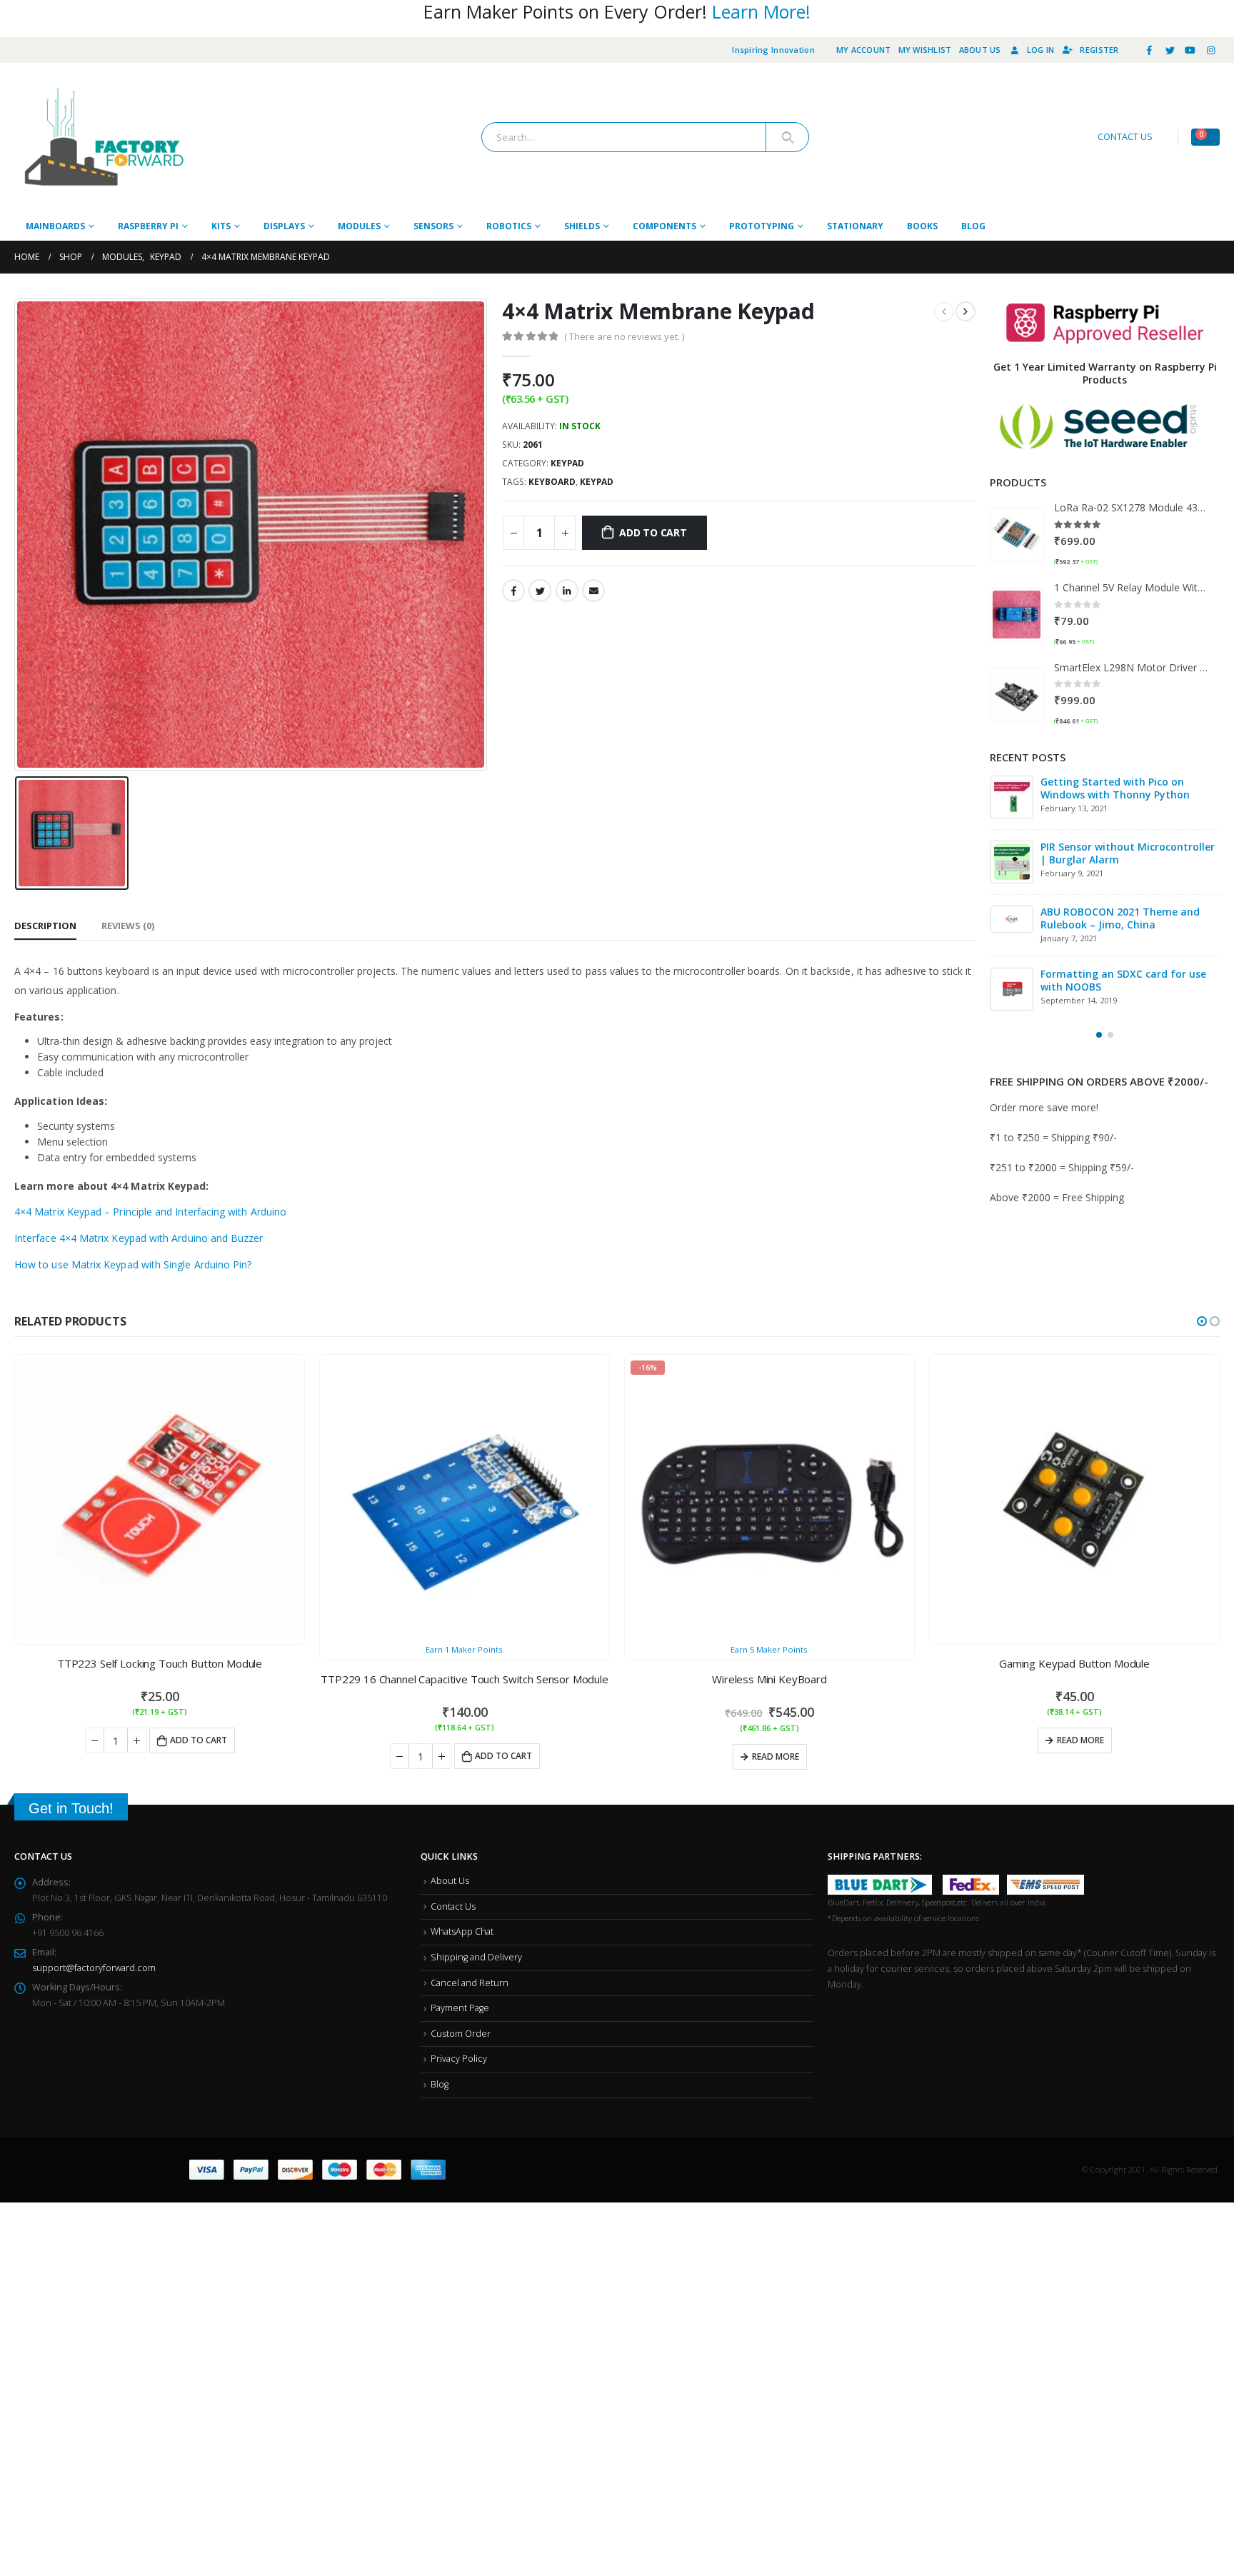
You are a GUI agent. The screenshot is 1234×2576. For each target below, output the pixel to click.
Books (922, 226)
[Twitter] (1170, 50)
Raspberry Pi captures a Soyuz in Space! (1122, 983)
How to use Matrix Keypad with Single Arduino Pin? (133, 1264)
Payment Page (460, 2008)
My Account (864, 50)
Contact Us (453, 1906)
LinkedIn (567, 591)
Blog (973, 226)
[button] (1099, 1038)
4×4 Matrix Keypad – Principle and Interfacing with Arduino (150, 1212)
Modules (359, 226)
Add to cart (653, 532)
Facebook (513, 591)
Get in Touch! (71, 1808)
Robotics (509, 226)
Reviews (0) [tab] (128, 926)
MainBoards (55, 226)
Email (593, 591)
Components (664, 226)
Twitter (540, 591)
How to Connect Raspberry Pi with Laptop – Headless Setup (1125, 918)
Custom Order (461, 2034)
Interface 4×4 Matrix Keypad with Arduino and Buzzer (139, 1238)
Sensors (433, 226)
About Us (980, 50)
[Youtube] (1190, 50)
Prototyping (762, 226)
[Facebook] (1150, 50)
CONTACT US (1125, 137)
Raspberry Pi (148, 226)
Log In (1041, 50)
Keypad (567, 463)
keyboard (552, 482)
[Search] (787, 137)
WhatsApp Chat (462, 1931)
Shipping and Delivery (476, 1957)
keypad (597, 482)
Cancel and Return (470, 1983)
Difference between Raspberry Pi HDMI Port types (1121, 788)
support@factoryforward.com (94, 1968)
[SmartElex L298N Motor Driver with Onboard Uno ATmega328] (1017, 695)
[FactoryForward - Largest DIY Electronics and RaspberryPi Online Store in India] (104, 137)
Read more (471, 1756)
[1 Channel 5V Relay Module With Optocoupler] (1017, 615)
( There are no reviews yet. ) (624, 336)
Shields (582, 226)
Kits (221, 226)
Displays (284, 226)
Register (1099, 50)
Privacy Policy (459, 2059)
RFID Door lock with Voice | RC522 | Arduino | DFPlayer (1128, 853)
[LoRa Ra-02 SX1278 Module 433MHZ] (1017, 535)
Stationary (855, 226)
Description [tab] (45, 926)
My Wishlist (925, 50)
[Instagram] (1210, 50)
